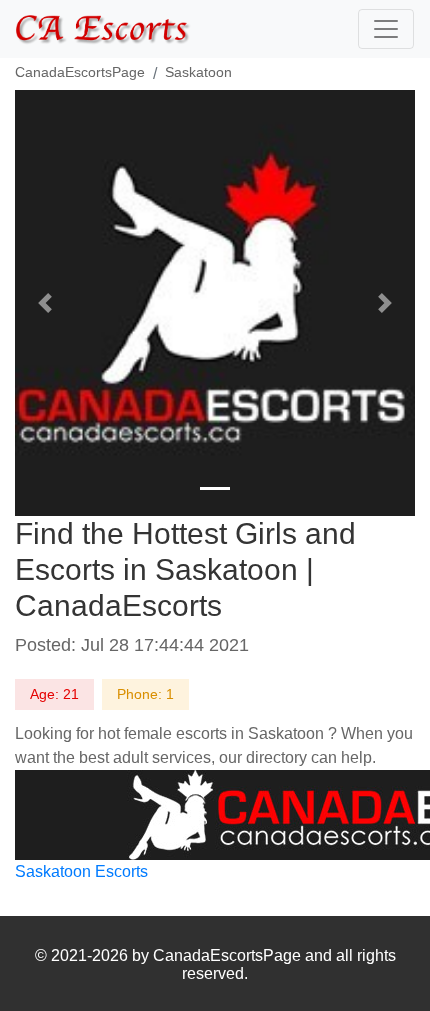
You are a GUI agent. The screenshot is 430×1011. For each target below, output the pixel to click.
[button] (45, 303)
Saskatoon (198, 72)
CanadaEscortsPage (80, 72)
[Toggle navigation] (386, 29)
